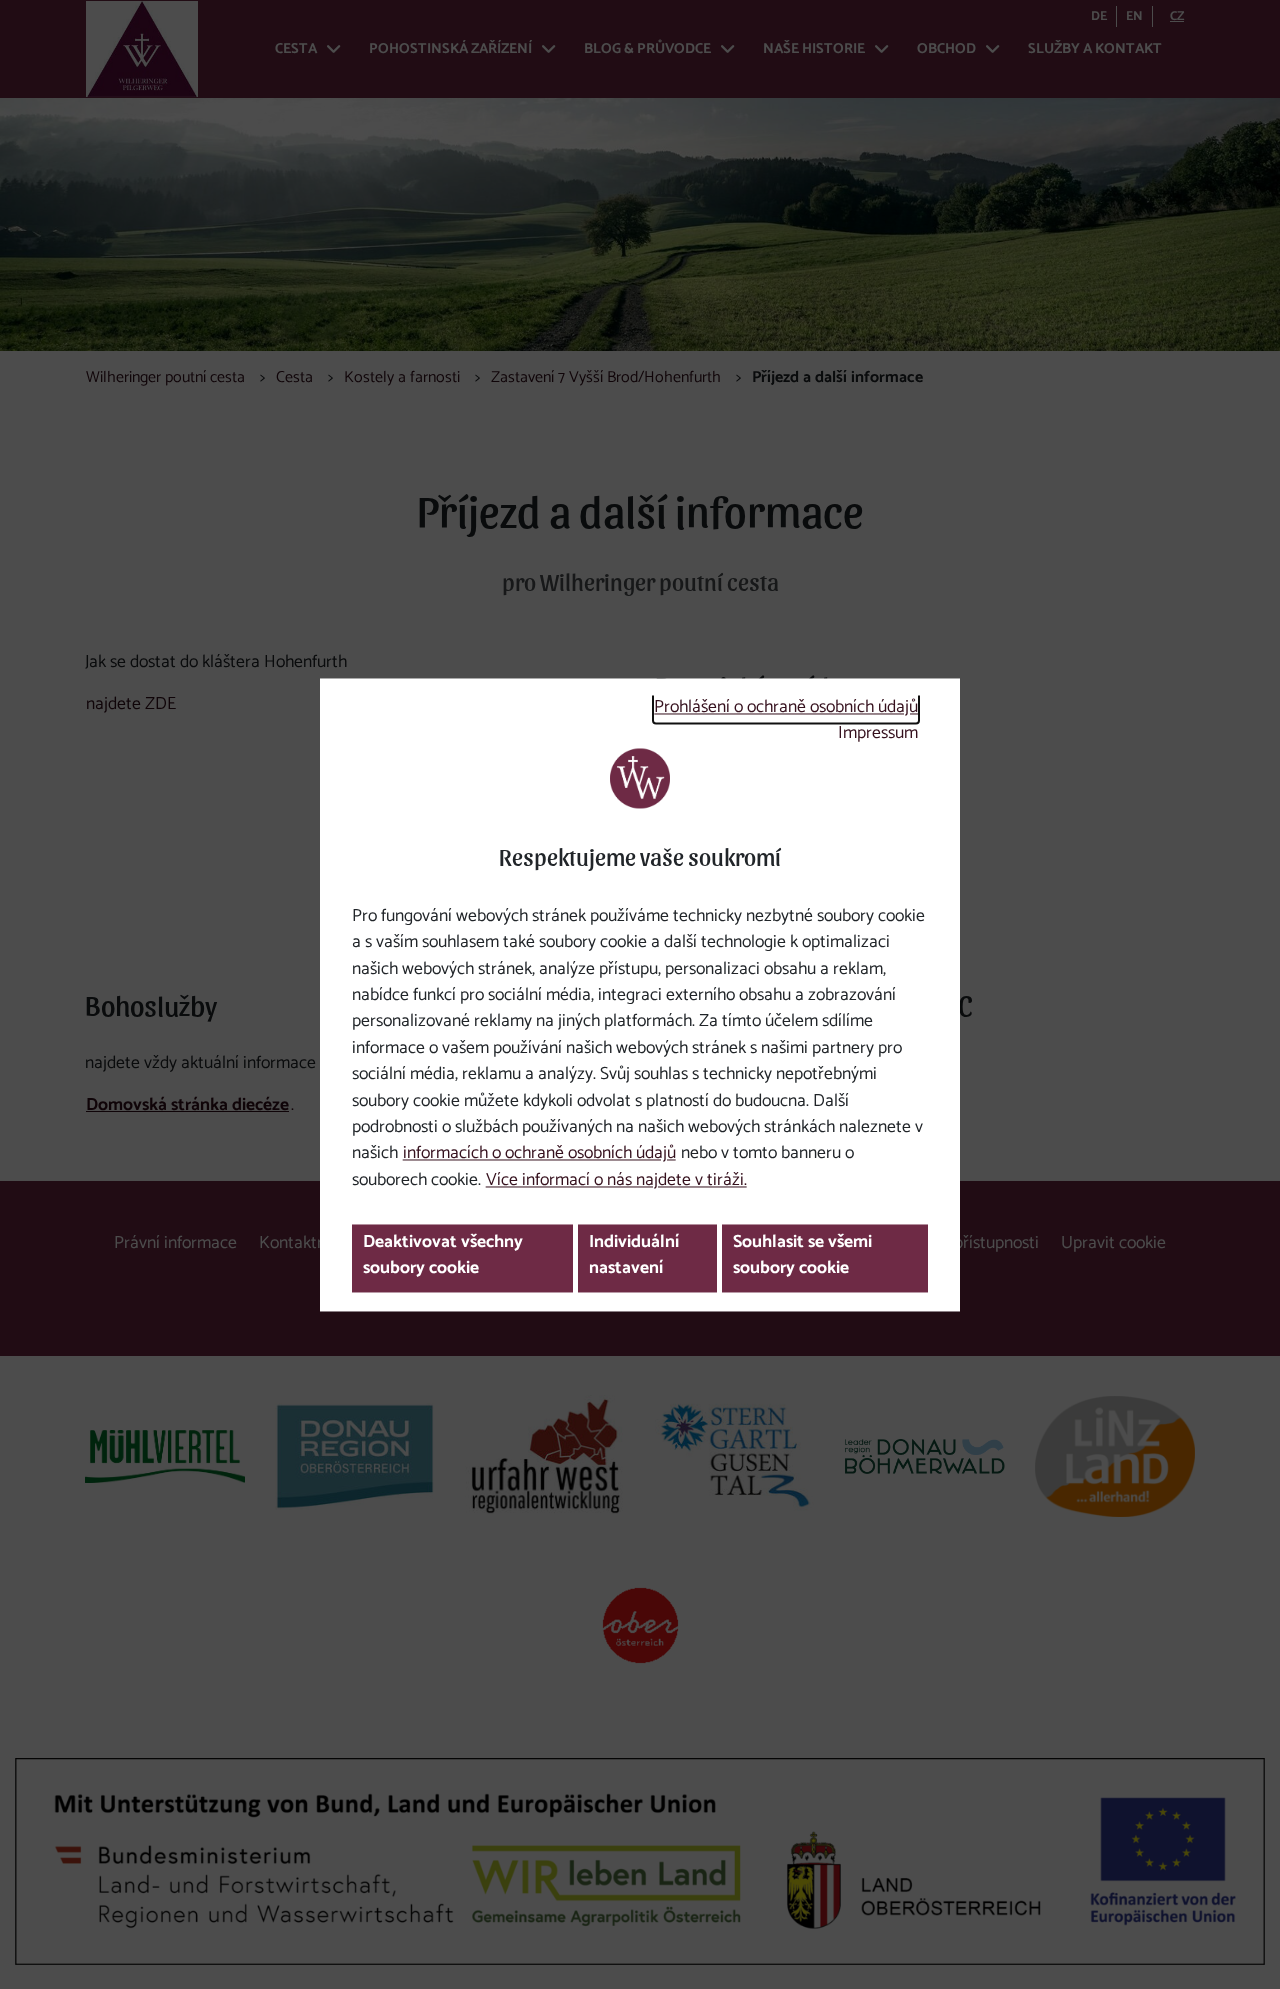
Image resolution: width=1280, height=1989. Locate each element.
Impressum (878, 734)
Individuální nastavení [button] (634, 1255)
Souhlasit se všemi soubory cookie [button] (802, 1255)
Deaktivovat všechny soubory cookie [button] (443, 1255)
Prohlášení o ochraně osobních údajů (786, 708)
